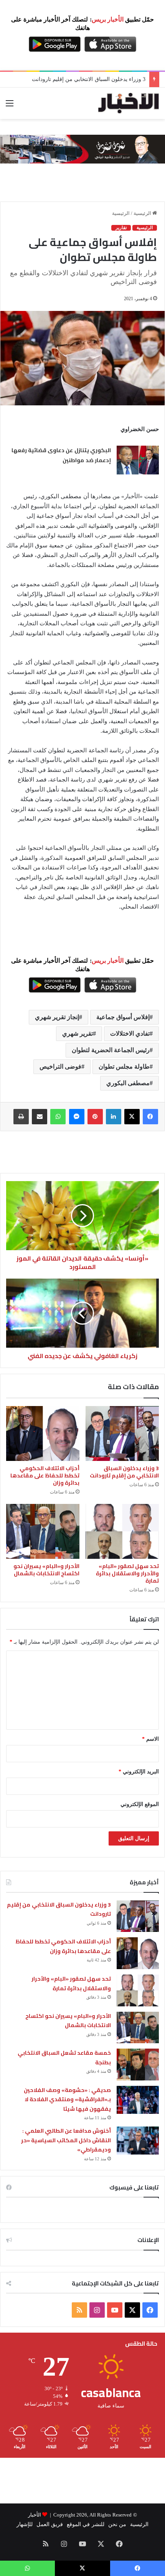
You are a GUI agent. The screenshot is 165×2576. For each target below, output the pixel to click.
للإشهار (25, 2524)
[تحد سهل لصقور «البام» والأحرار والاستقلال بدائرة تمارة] (122, 1531)
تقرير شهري (78, 1034)
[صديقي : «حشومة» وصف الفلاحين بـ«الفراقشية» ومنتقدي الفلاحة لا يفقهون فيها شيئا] (138, 2100)
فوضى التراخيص (60, 1067)
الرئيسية (143, 213)
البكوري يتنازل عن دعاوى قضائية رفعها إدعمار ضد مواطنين (61, 455)
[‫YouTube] (115, 2310)
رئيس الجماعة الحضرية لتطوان (111, 1050)
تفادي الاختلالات (130, 1034)
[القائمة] (10, 106)
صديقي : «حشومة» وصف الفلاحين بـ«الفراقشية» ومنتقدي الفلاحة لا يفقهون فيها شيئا (67, 2099)
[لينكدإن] (114, 1117)
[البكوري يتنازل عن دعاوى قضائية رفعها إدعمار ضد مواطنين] (138, 460)
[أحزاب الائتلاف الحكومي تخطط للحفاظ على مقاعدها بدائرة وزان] (43, 1433)
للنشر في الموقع (85, 2524)
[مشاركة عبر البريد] (40, 1117)
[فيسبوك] (150, 1117)
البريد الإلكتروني (139, 1772)
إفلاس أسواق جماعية (123, 1017)
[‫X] (132, 1117)
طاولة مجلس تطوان (124, 1067)
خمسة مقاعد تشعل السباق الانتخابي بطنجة (64, 2058)
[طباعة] (21, 1117)
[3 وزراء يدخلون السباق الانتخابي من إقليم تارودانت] (122, 1433)
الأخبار (35, 2515)
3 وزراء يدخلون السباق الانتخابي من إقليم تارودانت (124, 1472)
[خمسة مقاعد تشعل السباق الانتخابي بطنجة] (138, 2065)
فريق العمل (50, 2524)
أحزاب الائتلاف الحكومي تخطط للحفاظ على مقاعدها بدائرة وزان (45, 1476)
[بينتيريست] (95, 1117)
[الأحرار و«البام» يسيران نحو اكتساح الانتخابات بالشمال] (43, 1531)
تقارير (121, 228)
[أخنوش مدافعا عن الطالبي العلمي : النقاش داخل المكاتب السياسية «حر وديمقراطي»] (138, 2141)
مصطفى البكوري (128, 1083)
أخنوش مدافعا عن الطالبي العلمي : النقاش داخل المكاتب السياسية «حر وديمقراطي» (66, 2140)
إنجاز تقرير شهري (57, 1017)
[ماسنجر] (77, 1117)
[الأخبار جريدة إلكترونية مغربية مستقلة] (129, 103)
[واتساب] (58, 1117)
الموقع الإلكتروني (140, 1804)
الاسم (150, 1739)
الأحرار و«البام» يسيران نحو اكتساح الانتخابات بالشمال (46, 1570)
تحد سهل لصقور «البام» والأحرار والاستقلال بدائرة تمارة (127, 1573)
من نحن (117, 2524)
